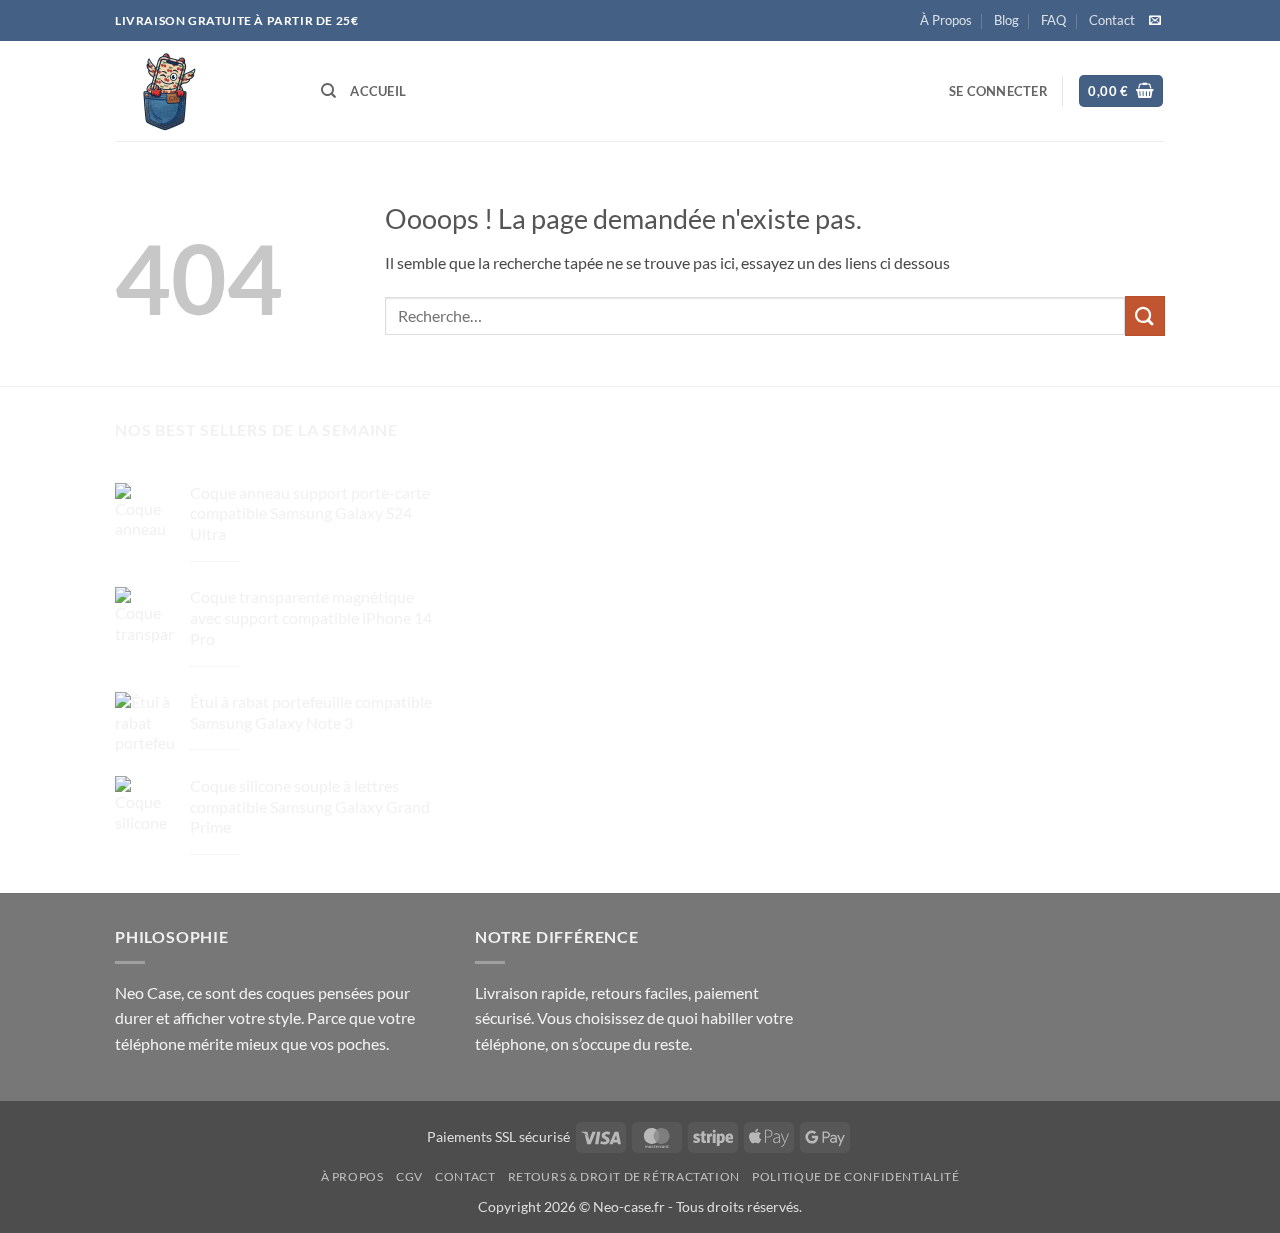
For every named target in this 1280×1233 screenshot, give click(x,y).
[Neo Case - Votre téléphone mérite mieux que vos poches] (203, 91)
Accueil (378, 91)
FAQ (1053, 20)
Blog (1006, 20)
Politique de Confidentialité (855, 1176)
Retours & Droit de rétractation (624, 1176)
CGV (409, 1176)
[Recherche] (328, 91)
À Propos (946, 20)
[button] (998, 91)
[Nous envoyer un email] (1155, 21)
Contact (1112, 20)
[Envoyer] (1145, 315)
